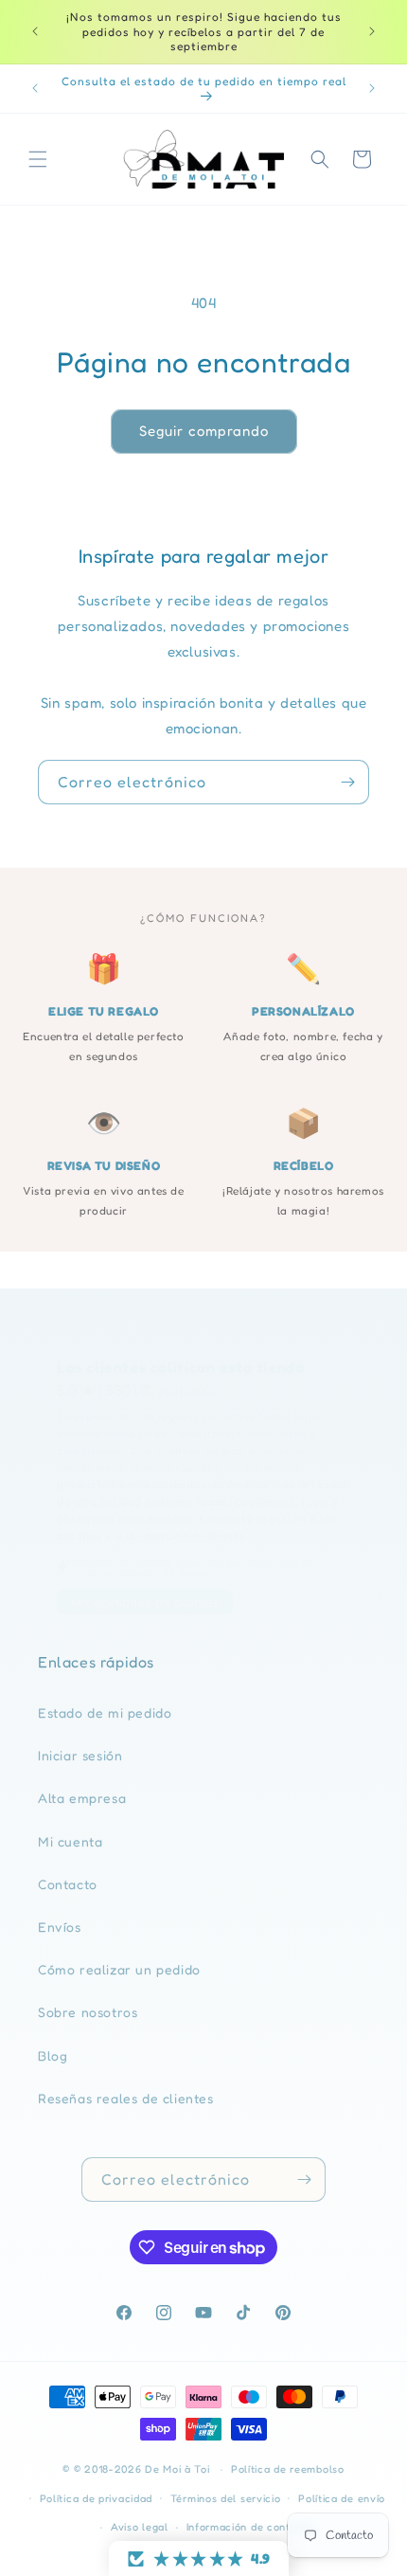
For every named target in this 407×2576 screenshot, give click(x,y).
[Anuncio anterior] (35, 31)
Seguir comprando (204, 431)
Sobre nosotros (88, 2012)
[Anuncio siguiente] (372, 31)
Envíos (60, 1927)
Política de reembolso (288, 2469)
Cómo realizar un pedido (119, 1969)
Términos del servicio (226, 2498)
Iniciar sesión (80, 1755)
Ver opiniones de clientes (145, 1602)
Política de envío (342, 2498)
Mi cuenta (70, 1841)
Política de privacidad (96, 2498)
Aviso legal (140, 2527)
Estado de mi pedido (105, 1712)
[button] (38, 159)
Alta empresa (82, 1798)
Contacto (68, 1884)
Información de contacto (250, 2527)
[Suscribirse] (347, 782)
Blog (53, 2055)
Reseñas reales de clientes (126, 2098)
